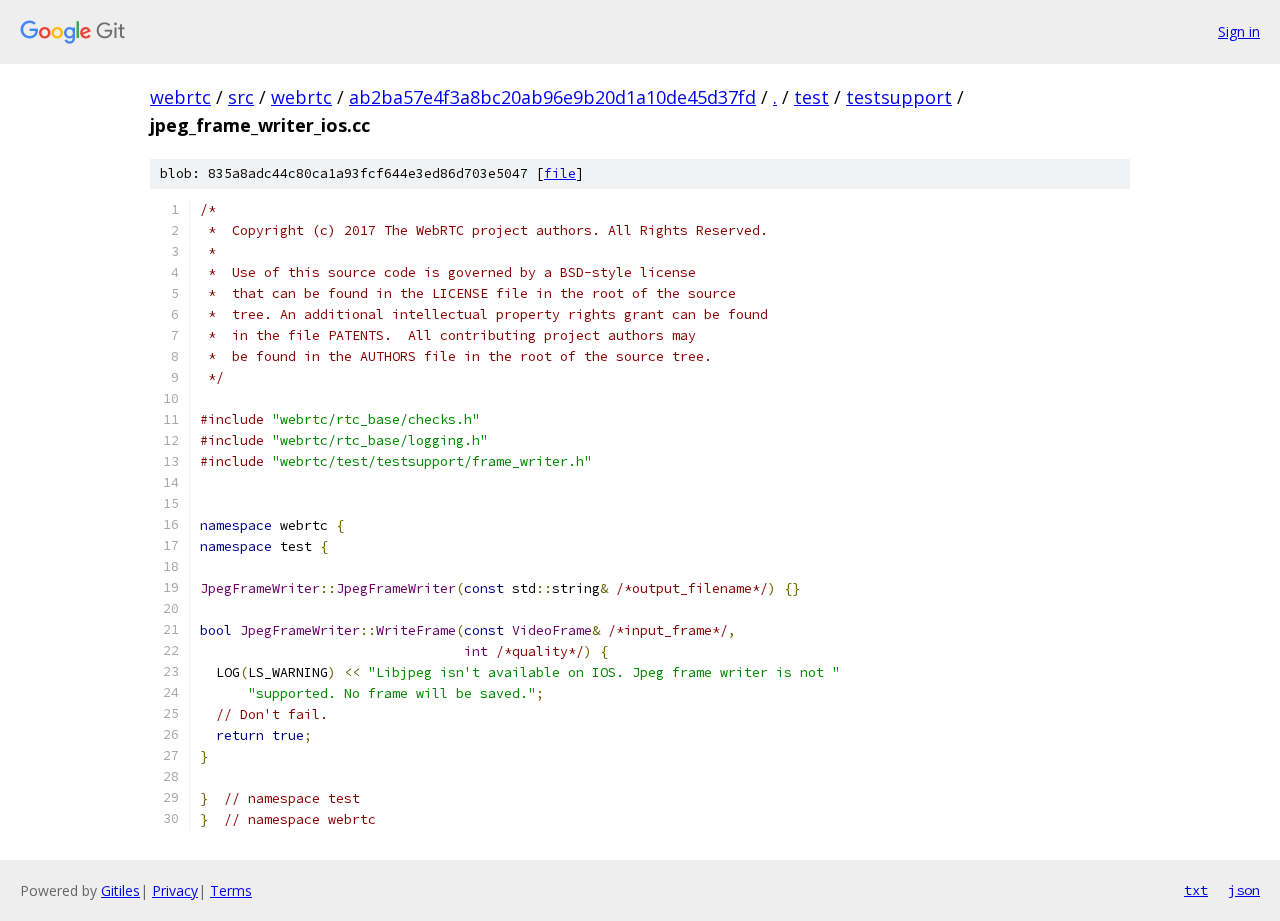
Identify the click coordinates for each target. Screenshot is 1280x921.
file (560, 173)
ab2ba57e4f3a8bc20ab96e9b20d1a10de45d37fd (552, 97)
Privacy (175, 890)
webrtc (180, 97)
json (1244, 890)
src (241, 97)
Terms (231, 890)
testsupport (899, 97)
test (811, 97)
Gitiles (120, 890)
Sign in (1239, 31)
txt (1196, 890)
